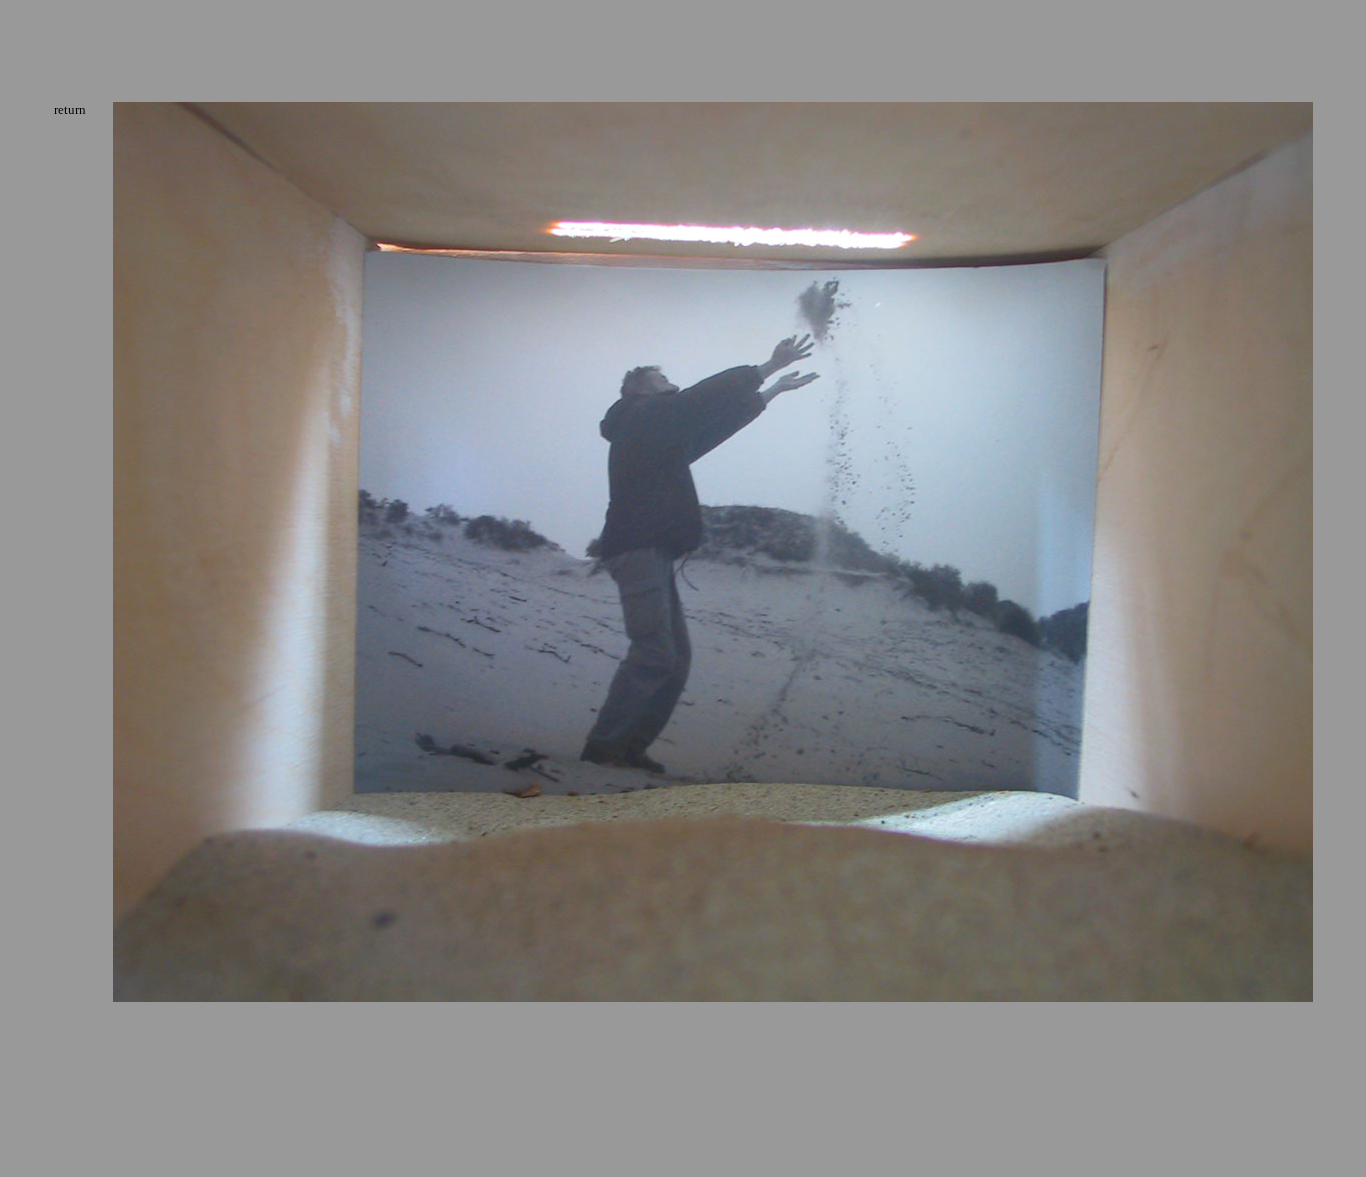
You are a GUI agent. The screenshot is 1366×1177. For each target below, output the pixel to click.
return (70, 109)
